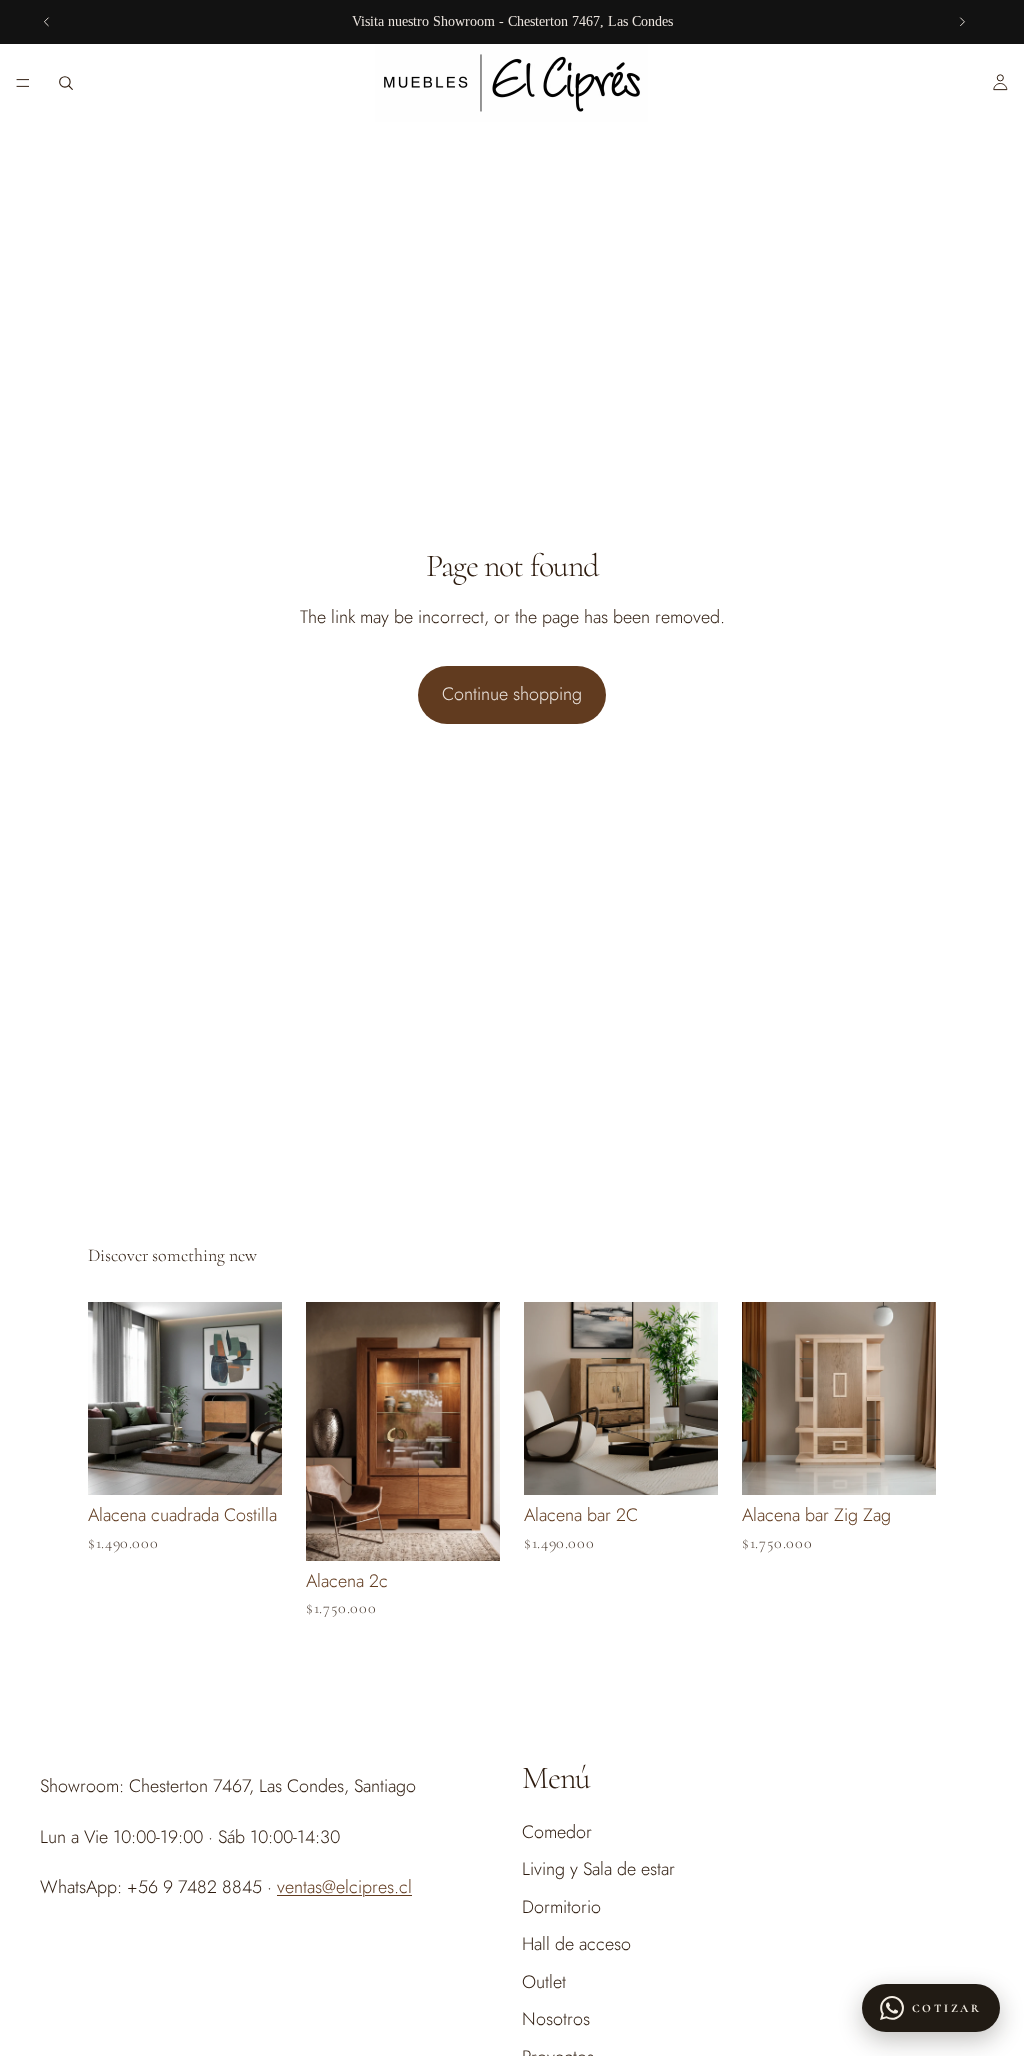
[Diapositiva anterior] (47, 22)
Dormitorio (561, 1907)
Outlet (544, 1983)
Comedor (557, 1832)
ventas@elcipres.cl (344, 1887)
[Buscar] (66, 83)
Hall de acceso (576, 1944)
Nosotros (556, 2020)
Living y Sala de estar (598, 1870)
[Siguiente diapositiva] (962, 22)
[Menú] (23, 83)
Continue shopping (512, 694)
